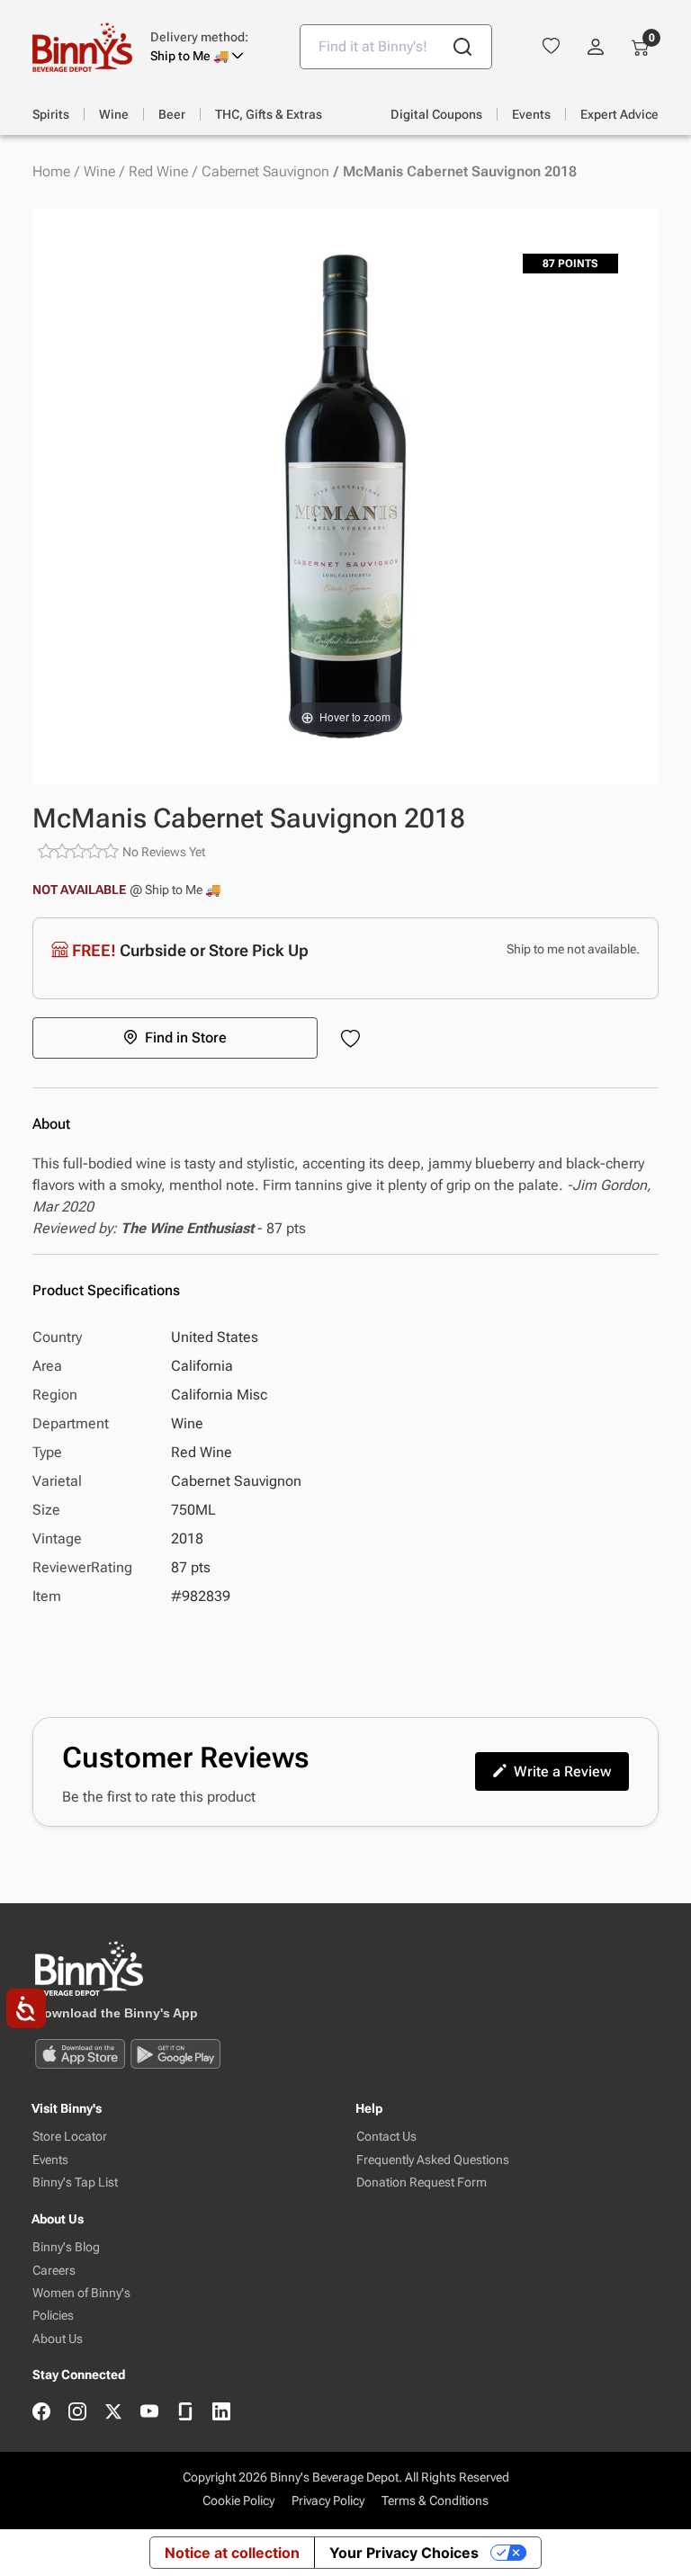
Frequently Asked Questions (433, 2160)
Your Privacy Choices (404, 2553)
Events (50, 2160)
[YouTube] (149, 2413)
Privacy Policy (328, 2500)
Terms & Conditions (435, 2500)
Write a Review (562, 1771)
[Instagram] (77, 2413)
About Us (58, 2339)
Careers (54, 2271)
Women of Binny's (81, 2293)
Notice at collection (232, 2553)
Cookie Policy (238, 2500)
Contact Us (386, 2137)
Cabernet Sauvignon (265, 172)
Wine (99, 172)
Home (51, 172)
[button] (211, 47)
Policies (53, 2316)
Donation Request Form (422, 2182)
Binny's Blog (66, 2247)
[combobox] (396, 47)
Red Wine (158, 172)
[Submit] (462, 47)
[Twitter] (113, 2413)
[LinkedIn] (221, 2413)
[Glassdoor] (185, 2413)
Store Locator (70, 2137)
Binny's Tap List (75, 2182)
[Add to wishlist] (354, 1040)
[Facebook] (41, 2413)
